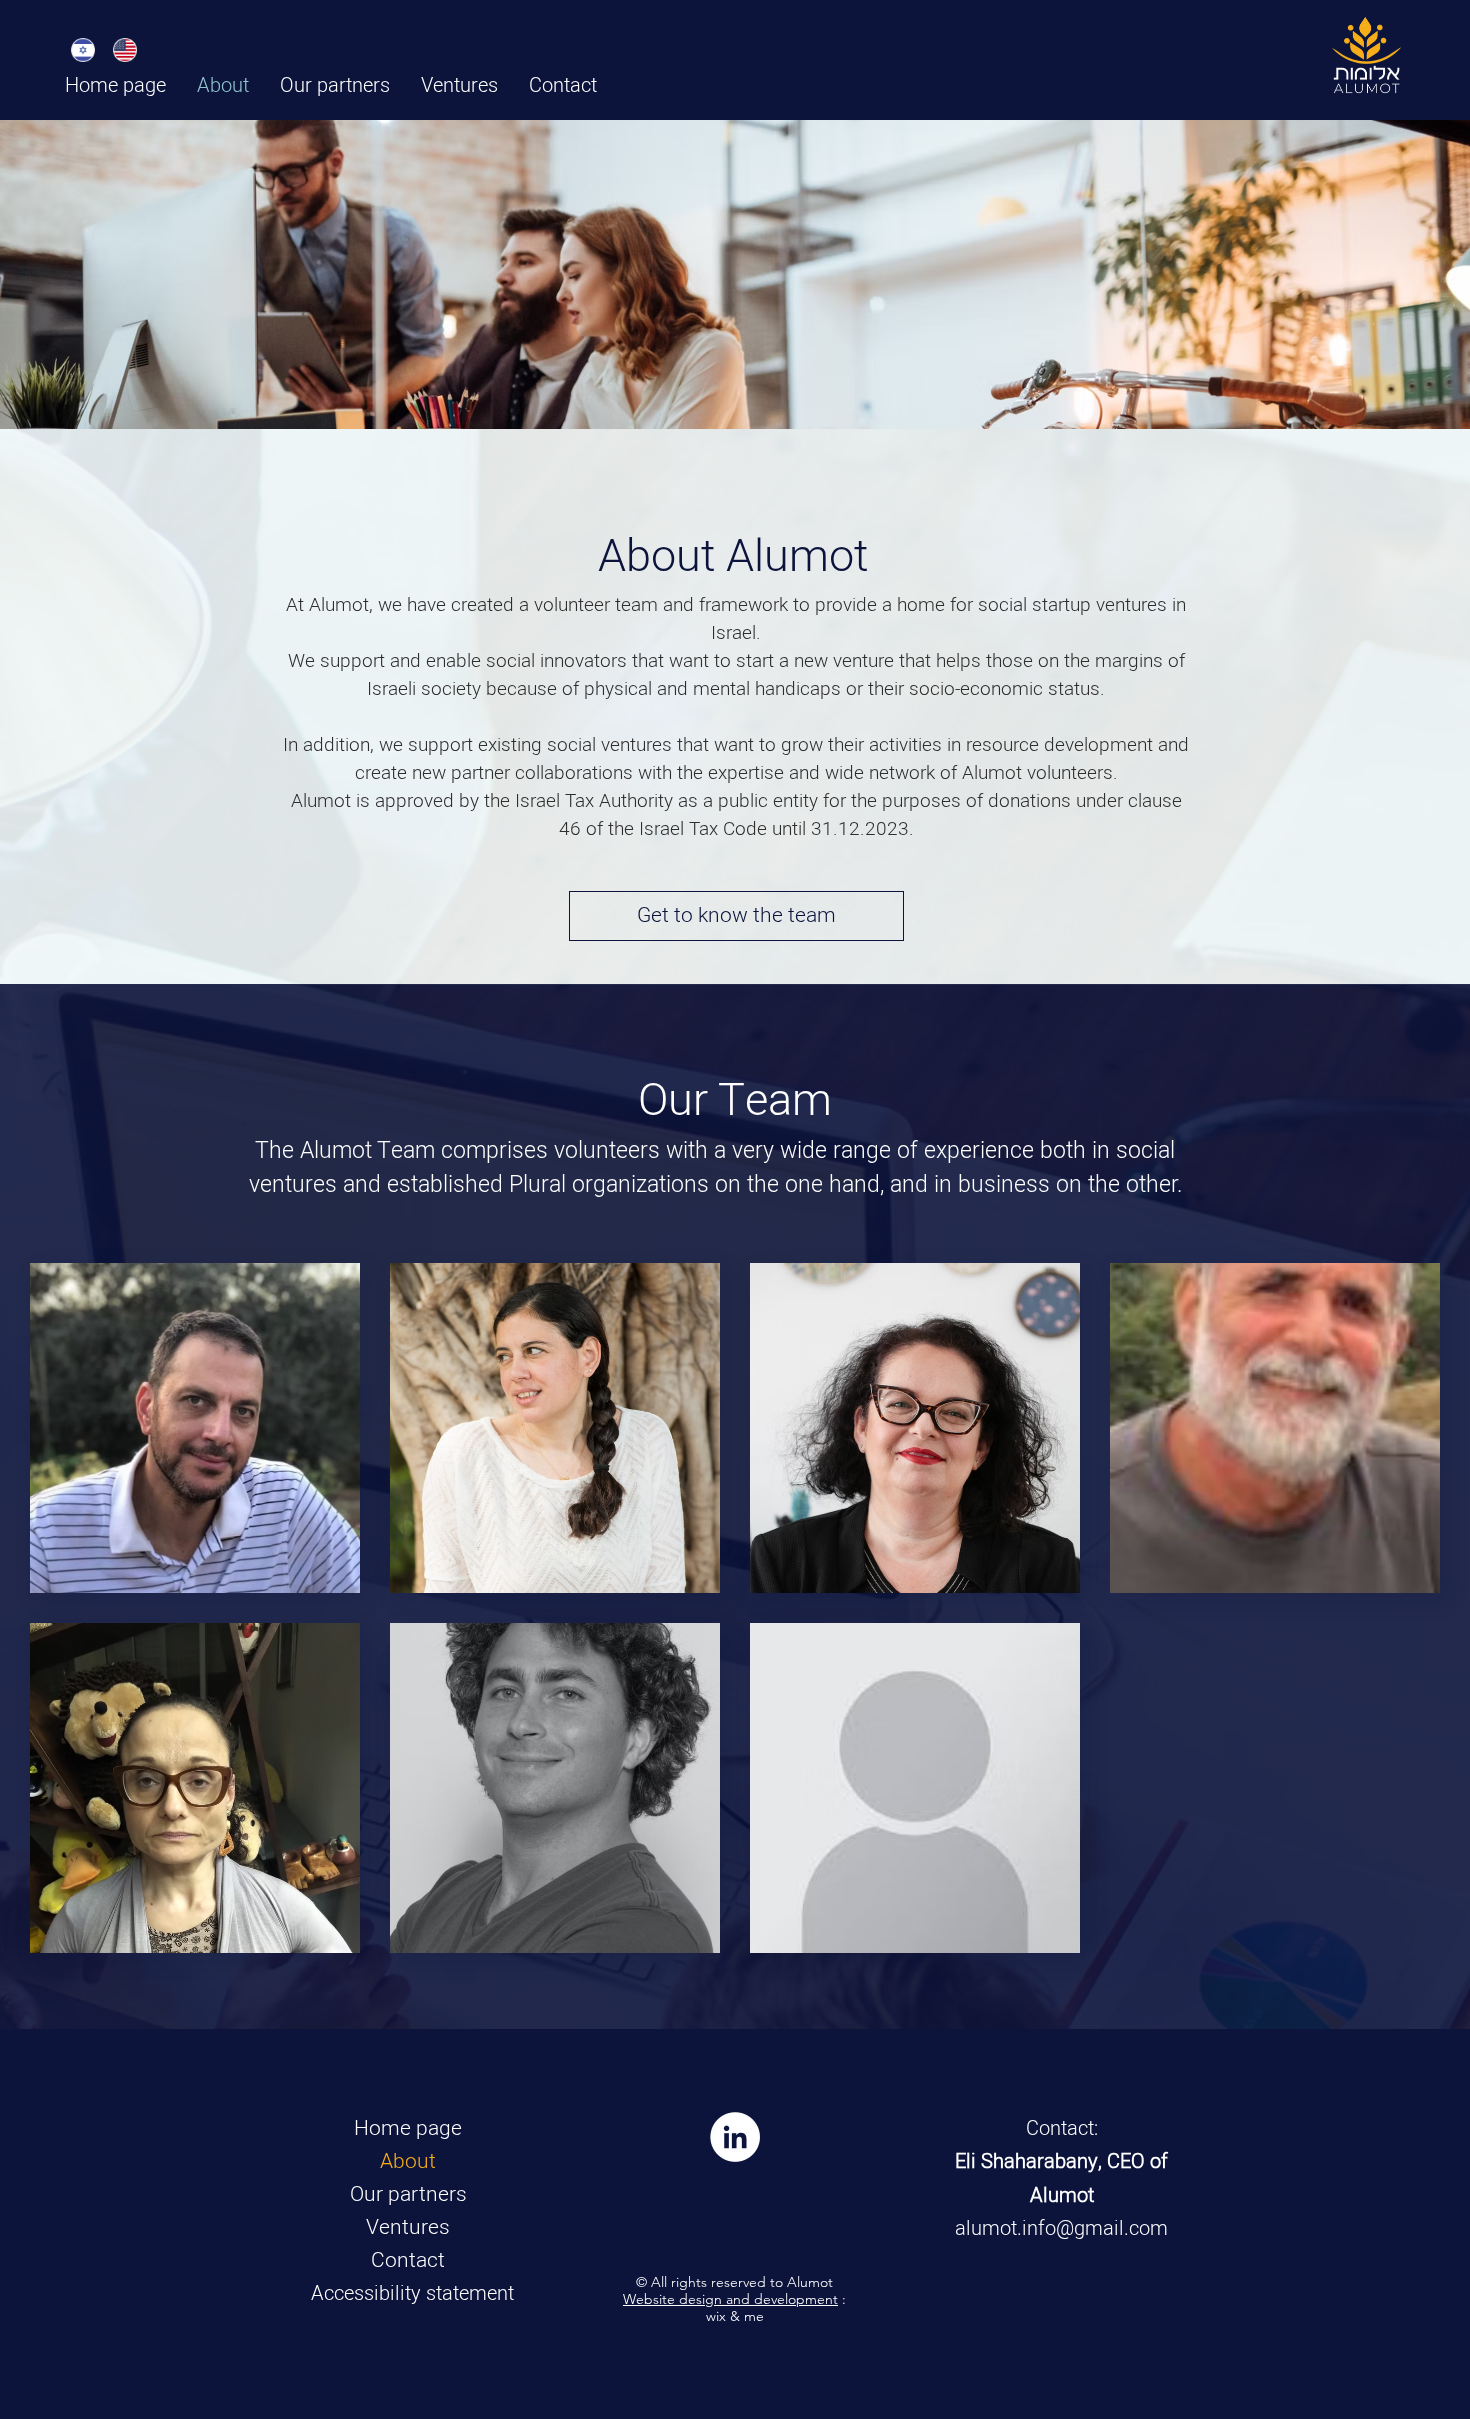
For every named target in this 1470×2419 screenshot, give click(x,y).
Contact (408, 2260)
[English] (125, 50)
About (408, 2161)
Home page (408, 2128)
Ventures (408, 2227)
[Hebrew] (83, 50)
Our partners (408, 2194)
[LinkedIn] (735, 2137)
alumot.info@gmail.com (1061, 2228)
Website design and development (730, 2299)
